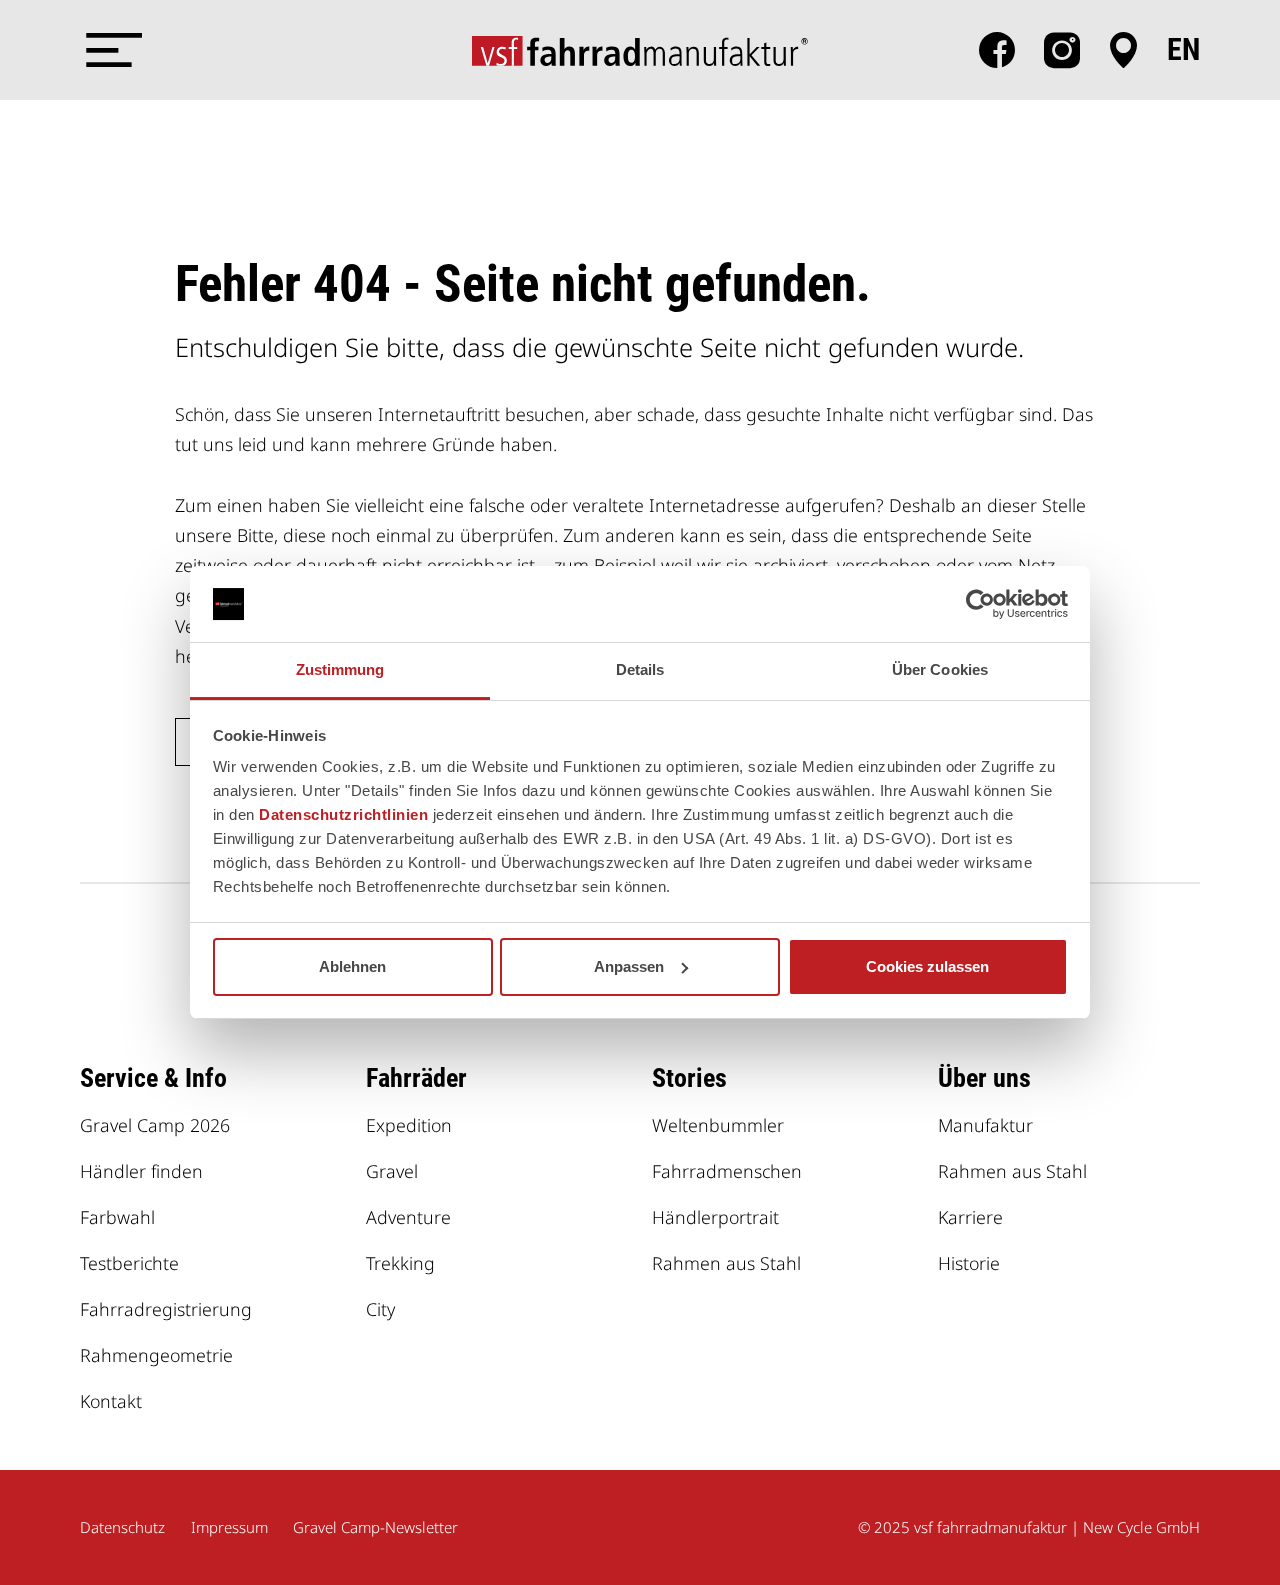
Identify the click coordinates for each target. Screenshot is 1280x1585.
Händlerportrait (715, 1217)
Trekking (400, 1263)
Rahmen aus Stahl (726, 1263)
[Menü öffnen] (110, 50)
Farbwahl (117, 1217)
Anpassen (629, 966)
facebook (997, 50)
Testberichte (129, 1263)
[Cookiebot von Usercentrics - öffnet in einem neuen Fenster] (980, 604)
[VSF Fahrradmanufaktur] (640, 50)
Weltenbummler (718, 1125)
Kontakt (111, 1401)
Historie (969, 1263)
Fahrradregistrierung (166, 1309)
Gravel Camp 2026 (155, 1125)
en (1183, 50)
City (380, 1309)
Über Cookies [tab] (940, 669)
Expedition (409, 1125)
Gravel (392, 1171)
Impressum (229, 1527)
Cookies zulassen (927, 966)
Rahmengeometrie (156, 1355)
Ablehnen (352, 966)
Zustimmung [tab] (340, 669)
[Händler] (1123, 50)
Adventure (408, 1217)
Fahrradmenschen (727, 1171)
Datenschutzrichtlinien (343, 814)
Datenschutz (122, 1527)
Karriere (970, 1217)
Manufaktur (985, 1125)
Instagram (1062, 50)
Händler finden (141, 1171)
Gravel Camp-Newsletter (375, 1527)
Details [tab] (640, 669)
